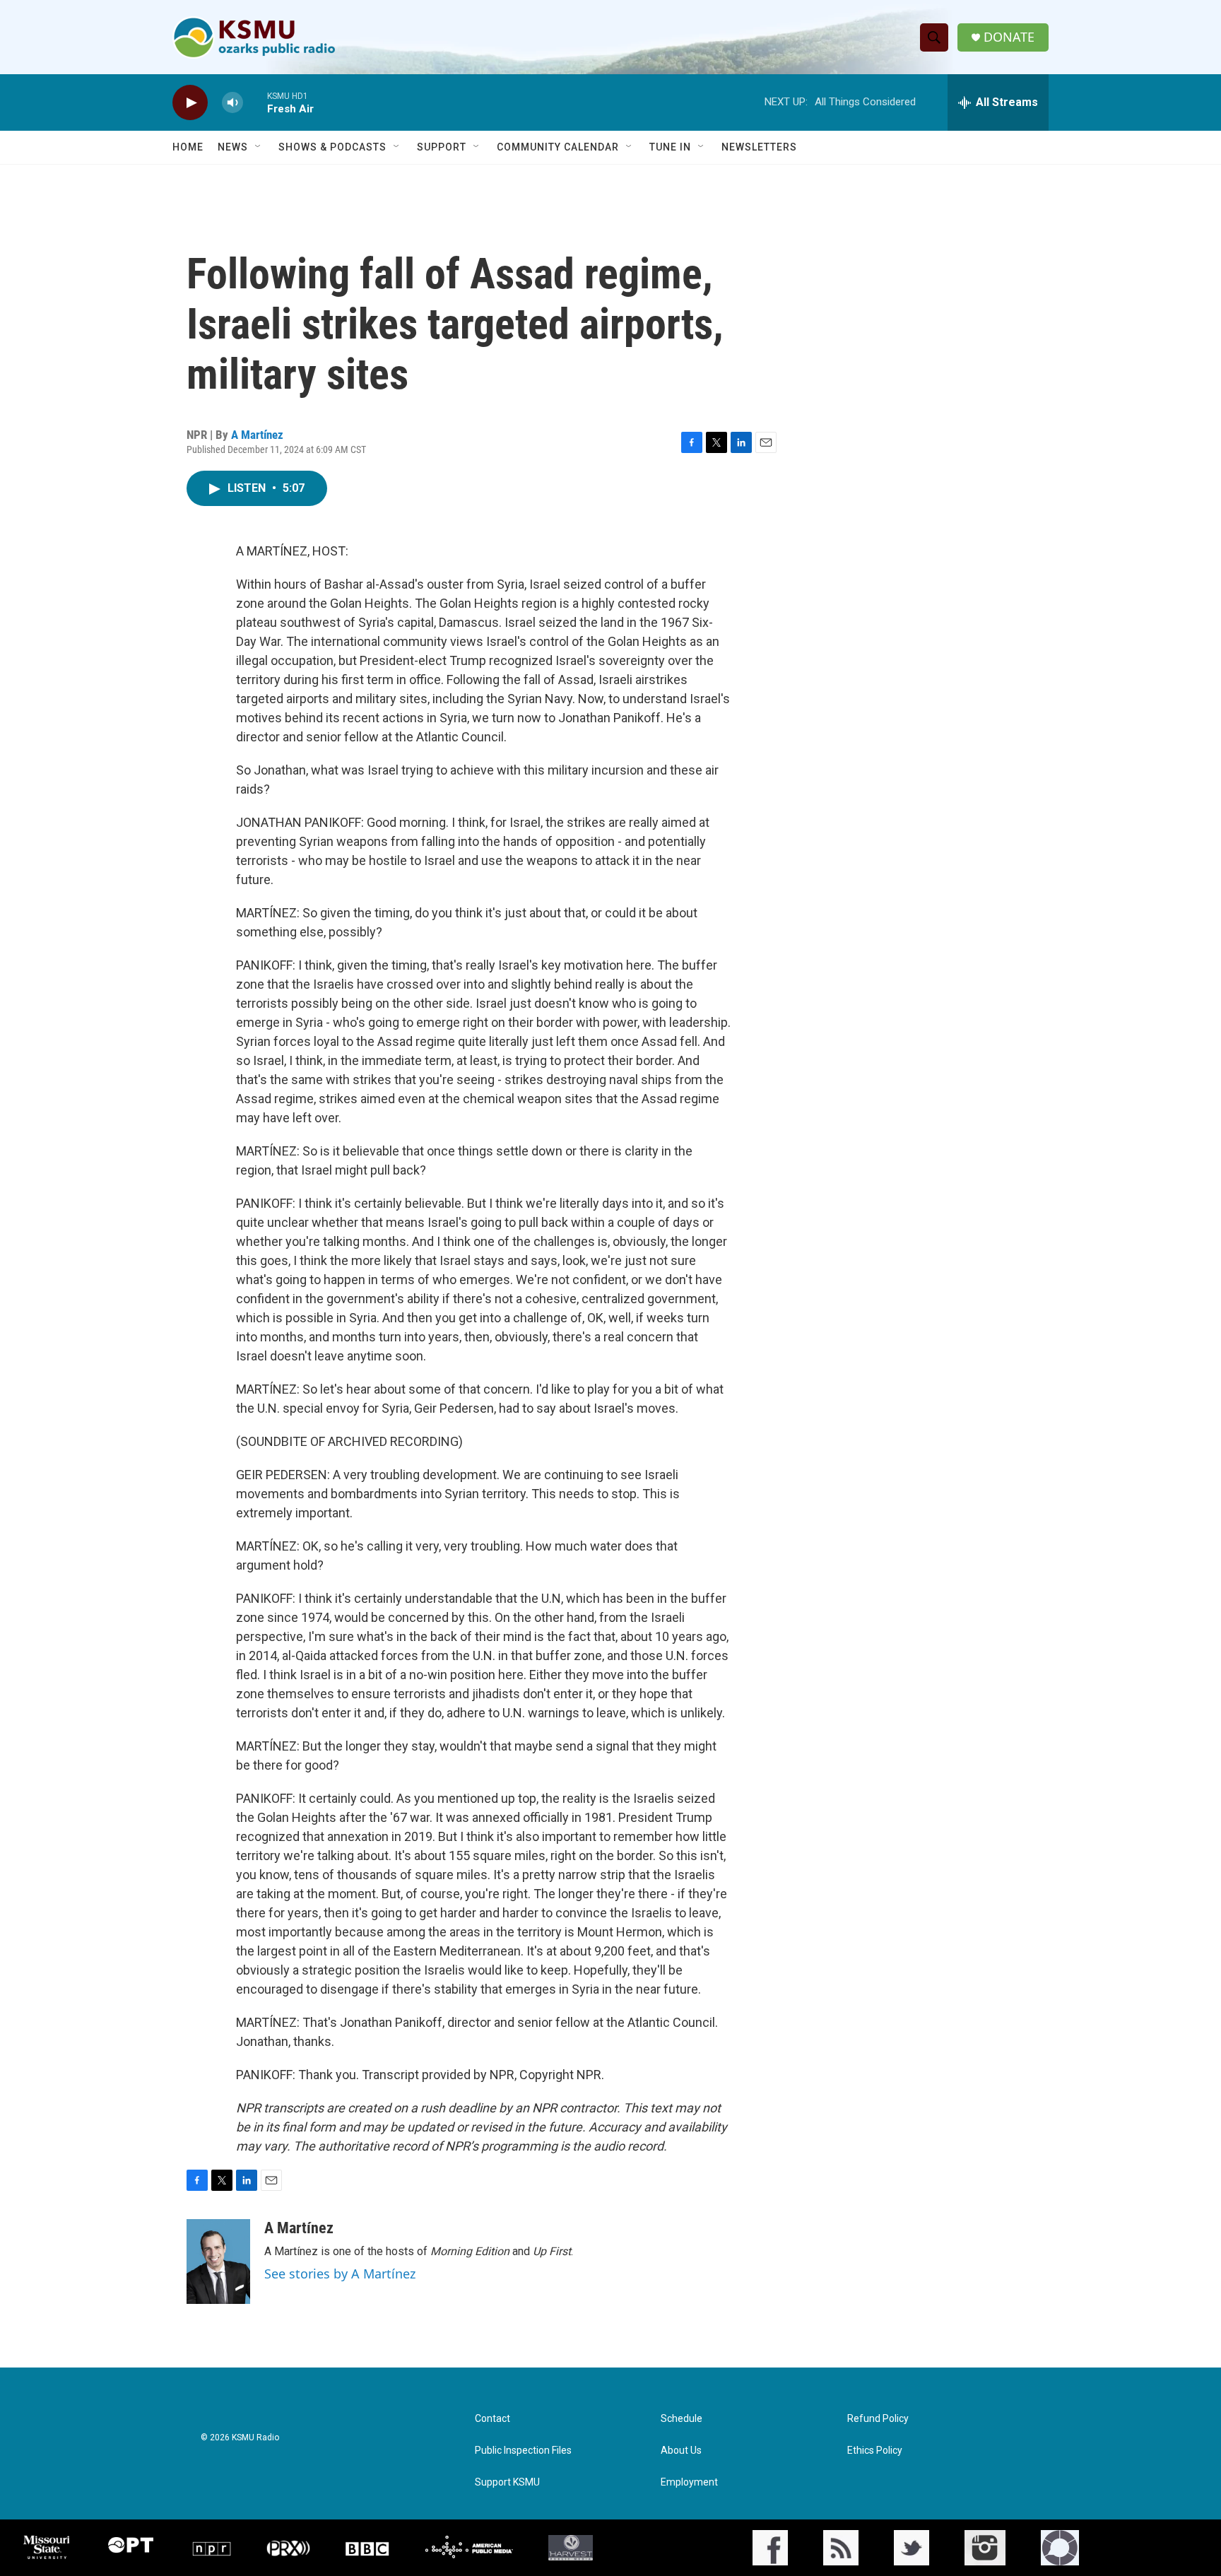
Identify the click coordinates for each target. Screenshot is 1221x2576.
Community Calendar (558, 147)
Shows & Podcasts (332, 147)
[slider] (255, 102)
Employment (689, 2482)
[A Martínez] (218, 2262)
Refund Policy (878, 2419)
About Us (681, 2451)
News (233, 147)
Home (188, 147)
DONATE (1009, 37)
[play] (190, 103)
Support (442, 147)
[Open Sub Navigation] (259, 147)
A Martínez (257, 435)
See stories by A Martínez (340, 2274)
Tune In (670, 147)
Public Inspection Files (523, 2451)
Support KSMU (507, 2482)
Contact (492, 2419)
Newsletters (759, 147)
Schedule (682, 2419)
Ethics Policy (875, 2451)
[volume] (232, 103)
